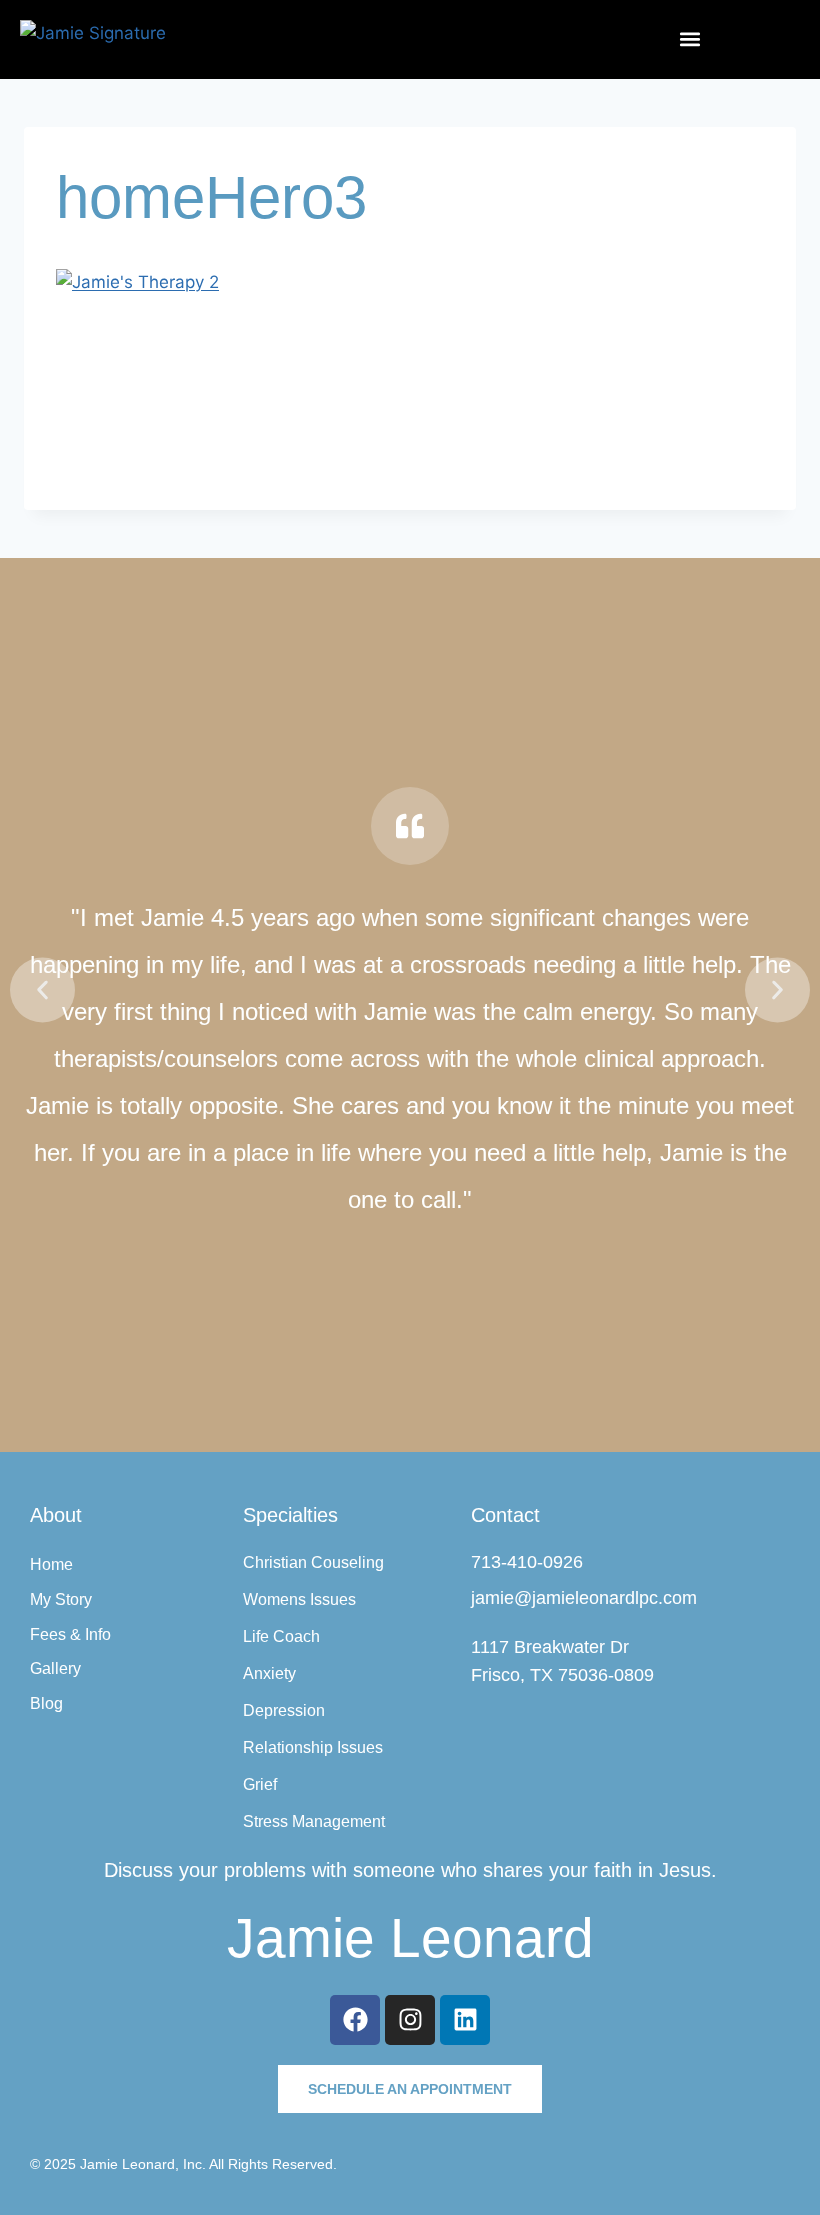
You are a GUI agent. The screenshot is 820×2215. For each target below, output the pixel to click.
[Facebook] (355, 2020)
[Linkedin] (465, 2020)
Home (51, 1564)
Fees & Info (70, 1634)
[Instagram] (410, 2020)
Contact (505, 1515)
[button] (690, 39)
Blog (46, 1703)
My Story (61, 1599)
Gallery (55, 1668)
